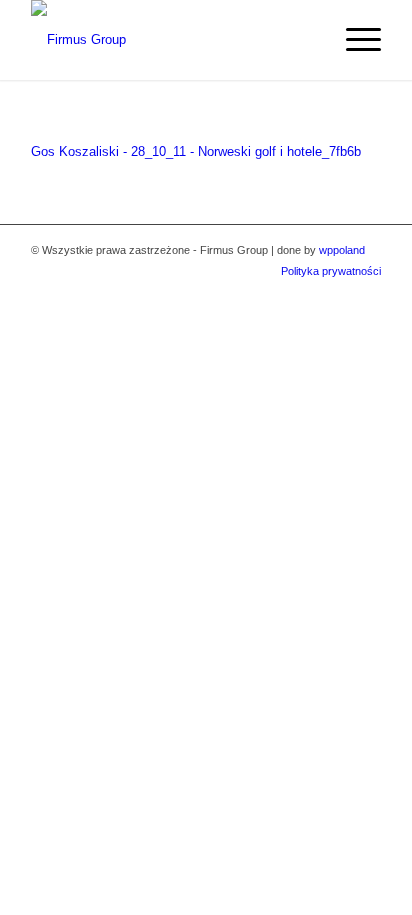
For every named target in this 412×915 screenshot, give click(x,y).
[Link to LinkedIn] (366, 292)
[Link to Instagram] (336, 292)
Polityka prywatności (331, 271)
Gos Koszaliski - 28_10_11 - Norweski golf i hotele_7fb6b (196, 151)
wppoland (342, 250)
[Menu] (353, 40)
